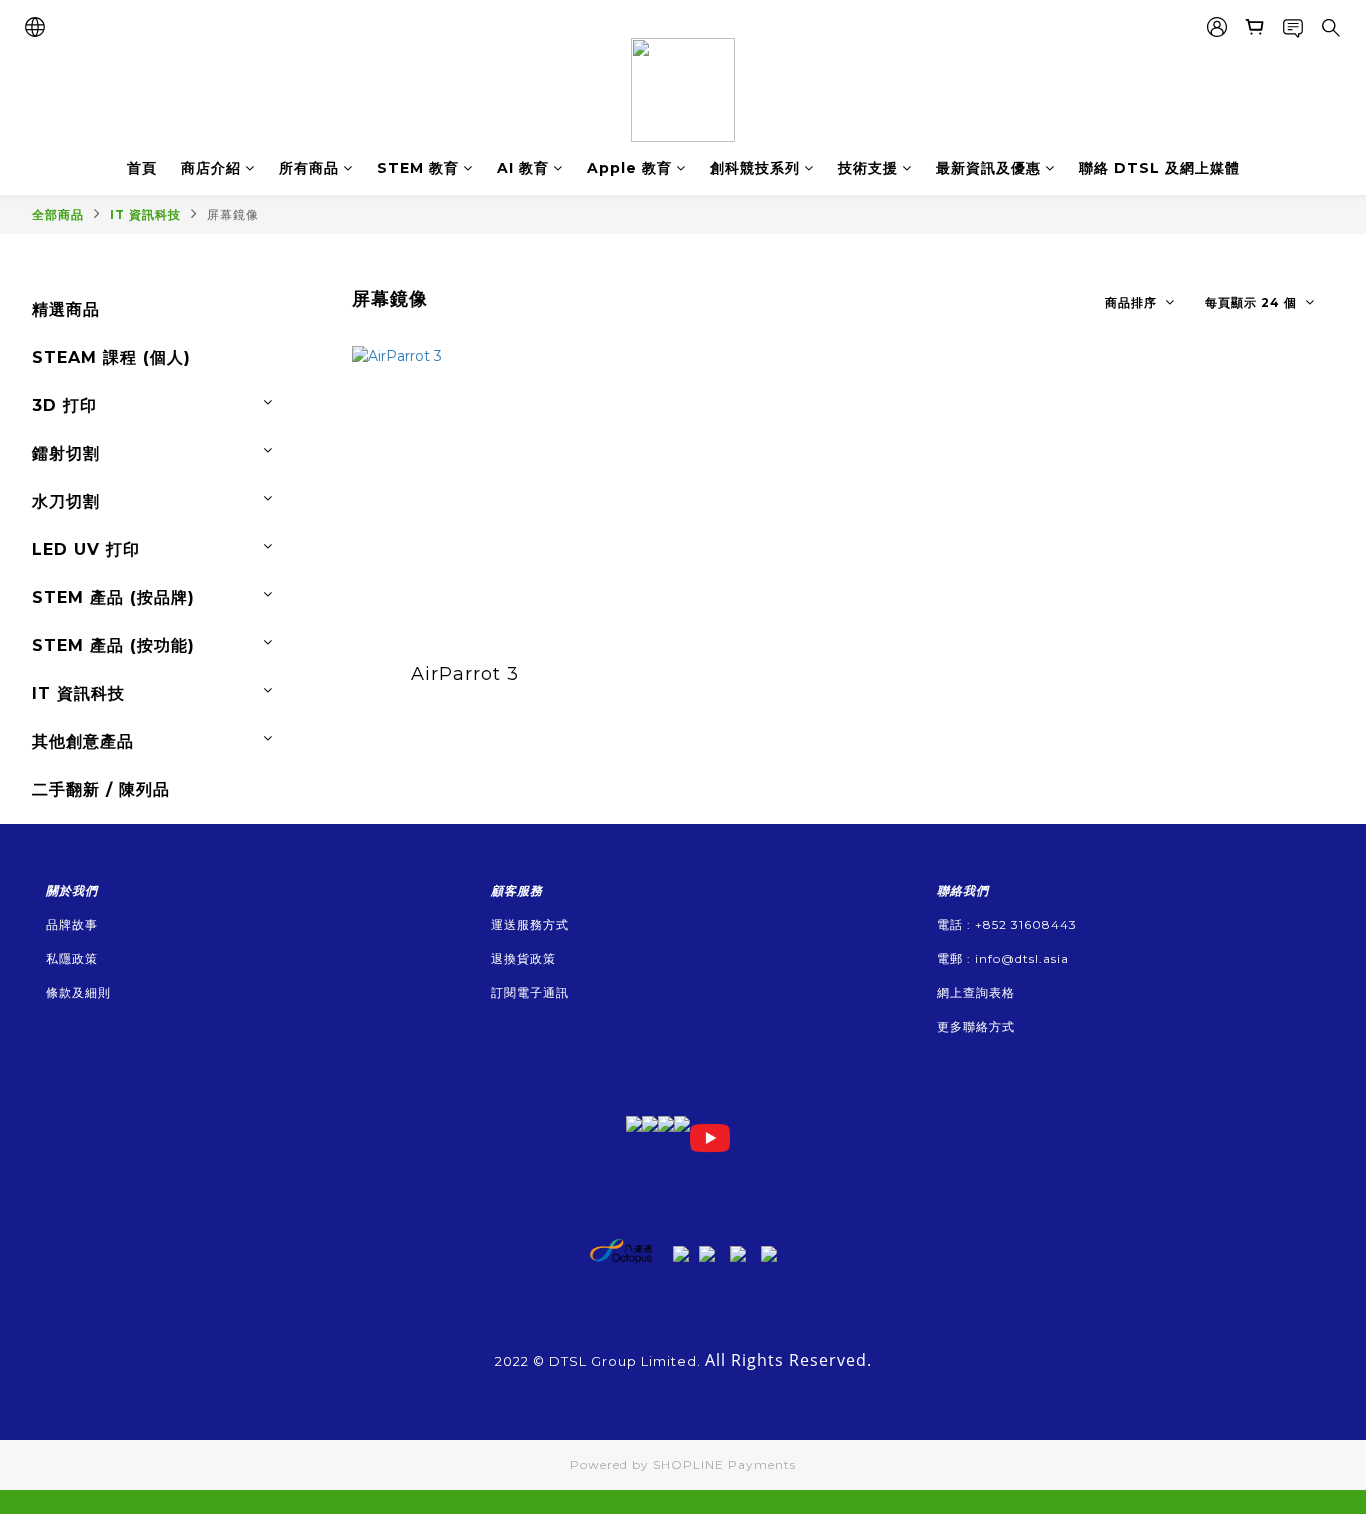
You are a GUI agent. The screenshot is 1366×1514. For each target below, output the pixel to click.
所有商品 (309, 168)
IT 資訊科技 (145, 214)
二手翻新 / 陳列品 (101, 789)
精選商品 (66, 309)
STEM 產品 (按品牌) (113, 597)
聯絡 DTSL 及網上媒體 (1159, 168)
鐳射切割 (66, 453)
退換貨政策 (523, 958)
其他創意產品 (83, 741)
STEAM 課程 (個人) (111, 357)
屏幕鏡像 (233, 214)
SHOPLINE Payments (724, 1464)
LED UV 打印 (86, 549)
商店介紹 (211, 168)
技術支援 (868, 168)
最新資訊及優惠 (988, 168)
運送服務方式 (530, 924)
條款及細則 (78, 992)
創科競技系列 (755, 168)
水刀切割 (66, 501)
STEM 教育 (418, 168)
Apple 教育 (629, 168)
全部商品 (58, 214)
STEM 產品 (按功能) (113, 645)
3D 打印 (64, 405)
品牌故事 (72, 924)
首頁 (142, 168)
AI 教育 (523, 168)
